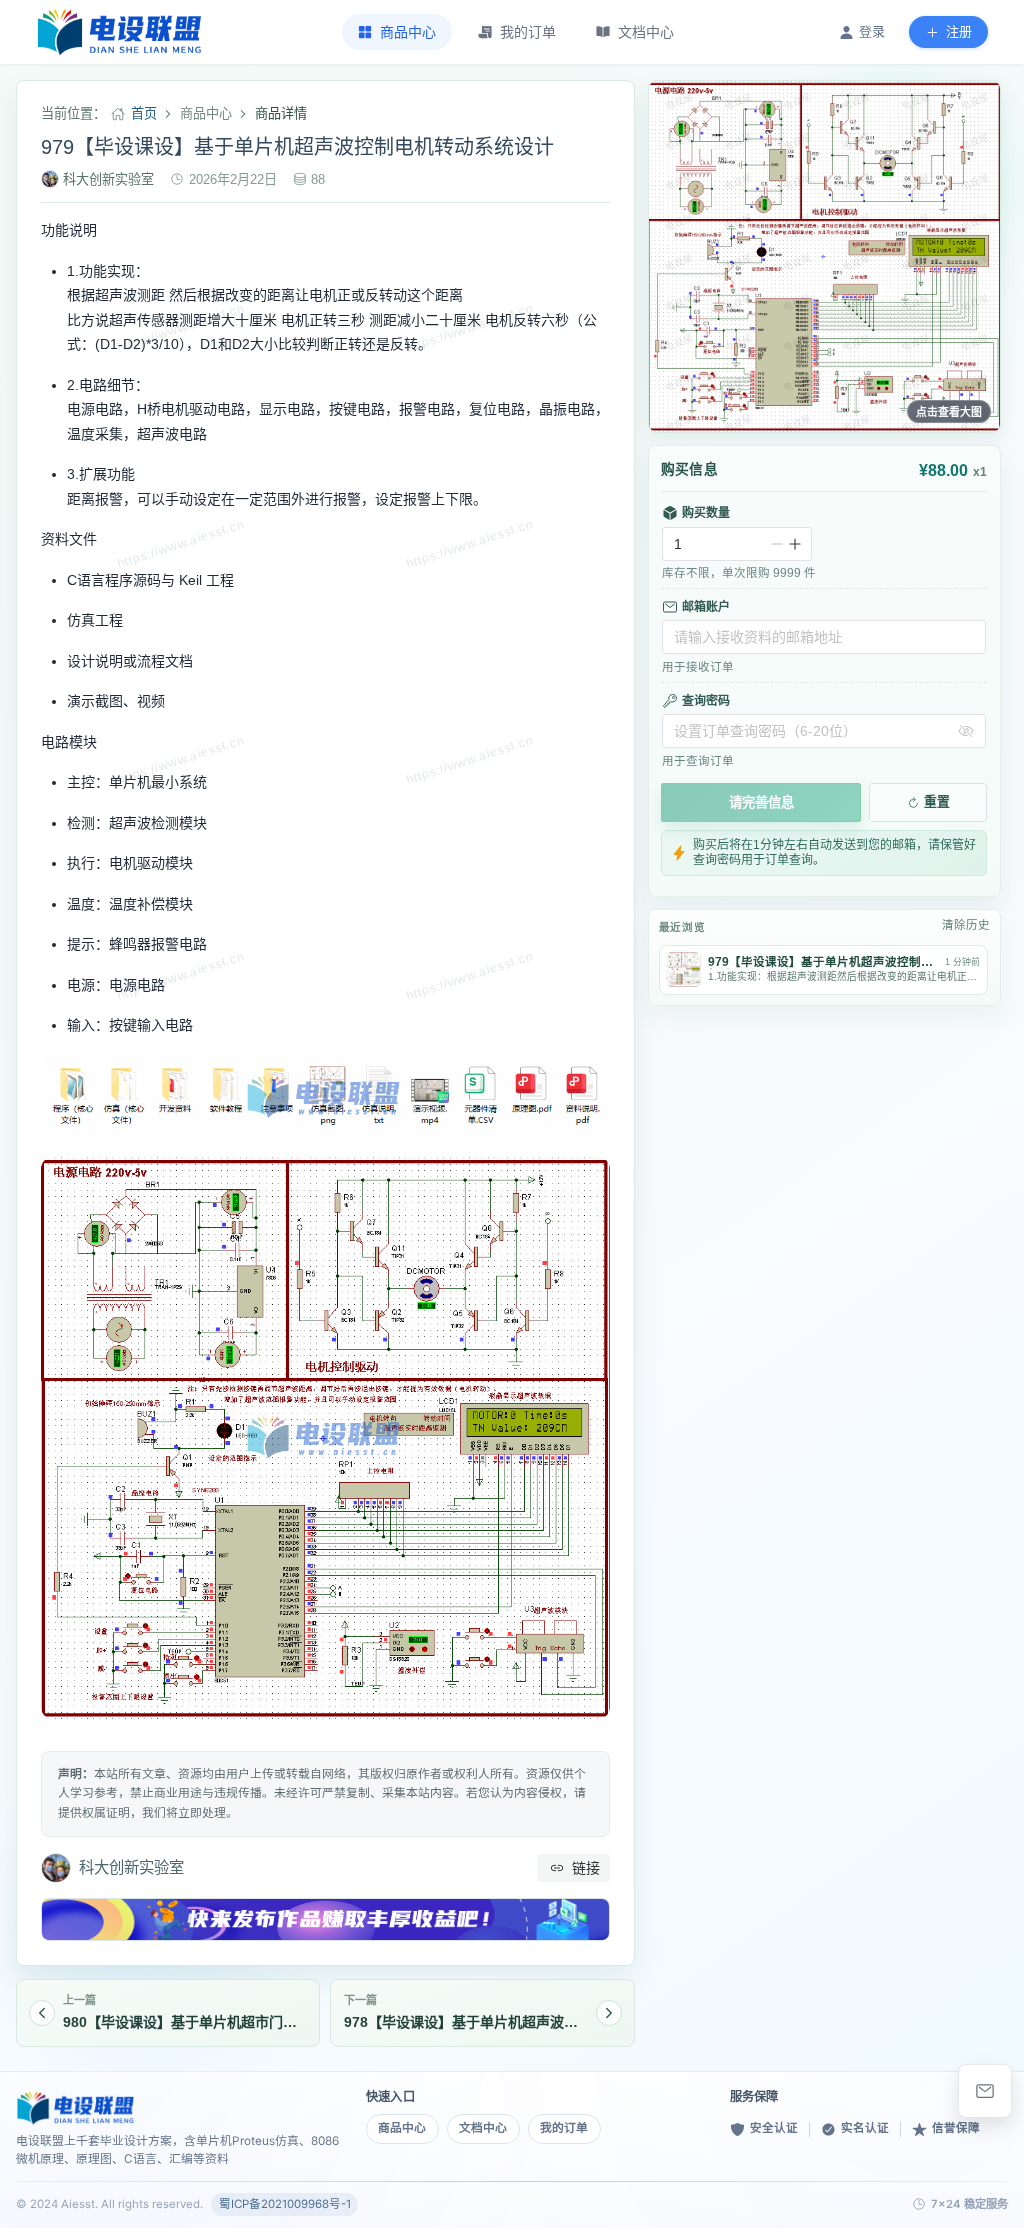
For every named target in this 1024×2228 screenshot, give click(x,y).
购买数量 (706, 513)
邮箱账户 (706, 607)
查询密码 (706, 701)
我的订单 (564, 2128)
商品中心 (402, 2128)
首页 (144, 113)
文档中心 (483, 2128)
